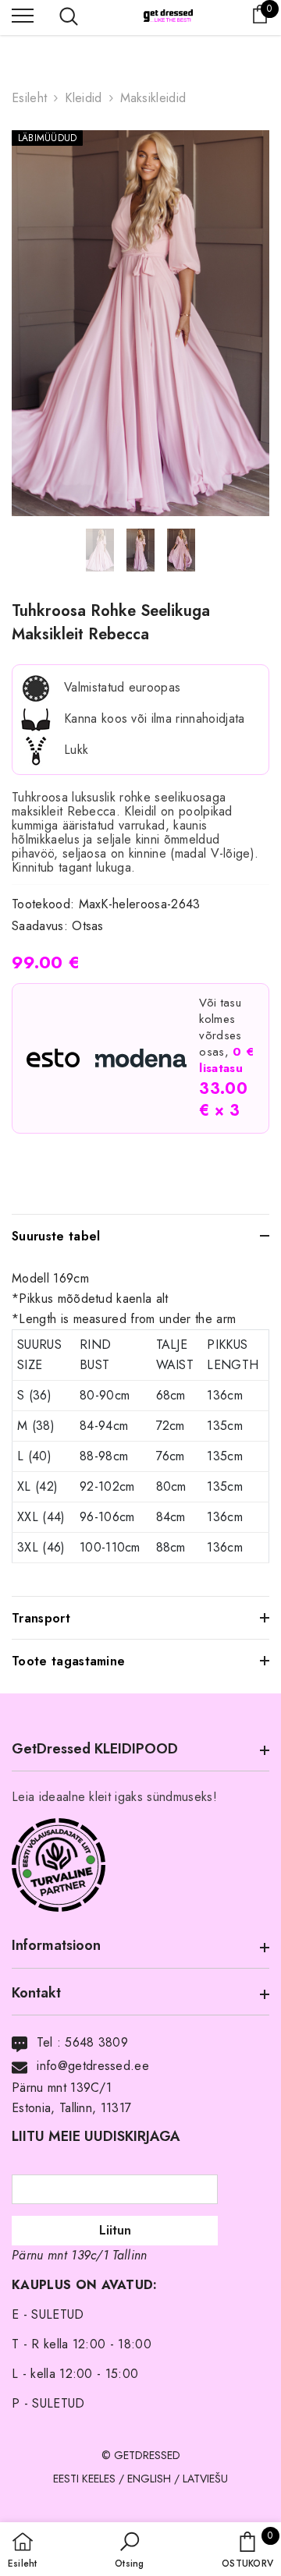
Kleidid (83, 98)
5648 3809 (96, 2042)
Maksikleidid (153, 98)
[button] (129, 2551)
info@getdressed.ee (93, 2066)
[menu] (23, 15)
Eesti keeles (84, 2479)
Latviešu (205, 2479)
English (149, 2479)
